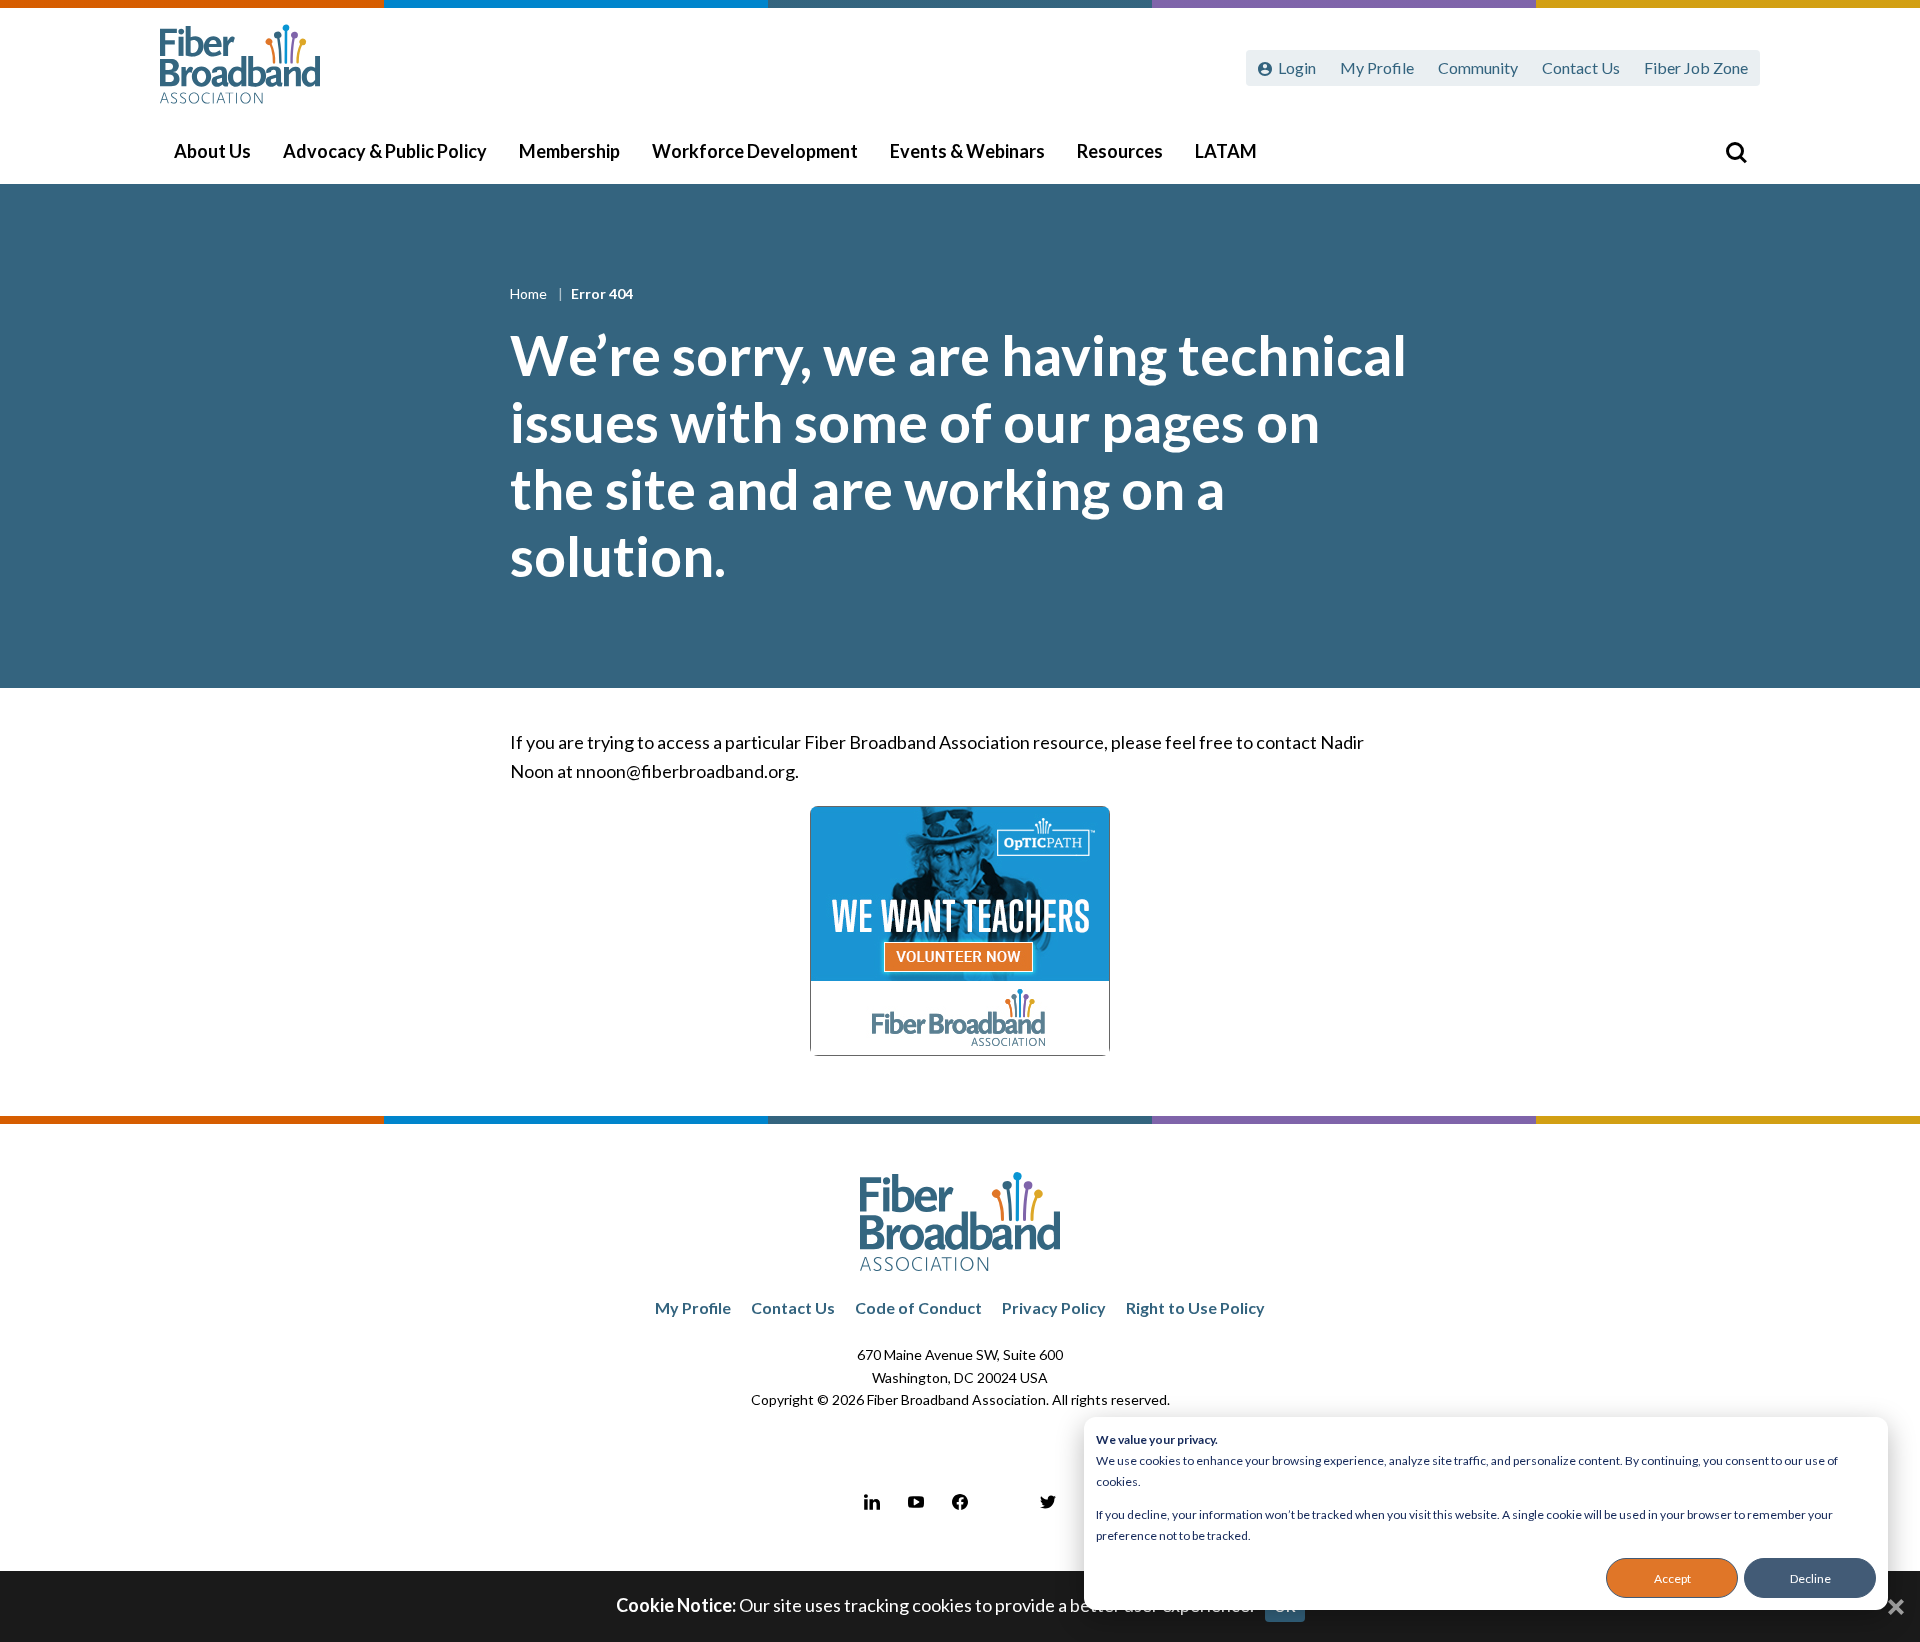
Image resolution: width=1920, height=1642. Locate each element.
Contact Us (1581, 67)
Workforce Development (755, 151)
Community (1478, 67)
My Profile (1377, 67)
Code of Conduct (918, 1307)
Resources (1120, 151)
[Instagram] (1004, 1502)
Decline (1810, 1578)
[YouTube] (916, 1502)
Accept (1672, 1578)
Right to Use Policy (1195, 1307)
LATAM (1226, 151)
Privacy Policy (1054, 1307)
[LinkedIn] (872, 1502)
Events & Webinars (967, 151)
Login (1297, 67)
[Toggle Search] (1736, 152)
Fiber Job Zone (1696, 67)
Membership (569, 151)
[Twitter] (1048, 1502)
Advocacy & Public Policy (385, 151)
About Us (212, 151)
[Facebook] (960, 1502)
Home (530, 293)
